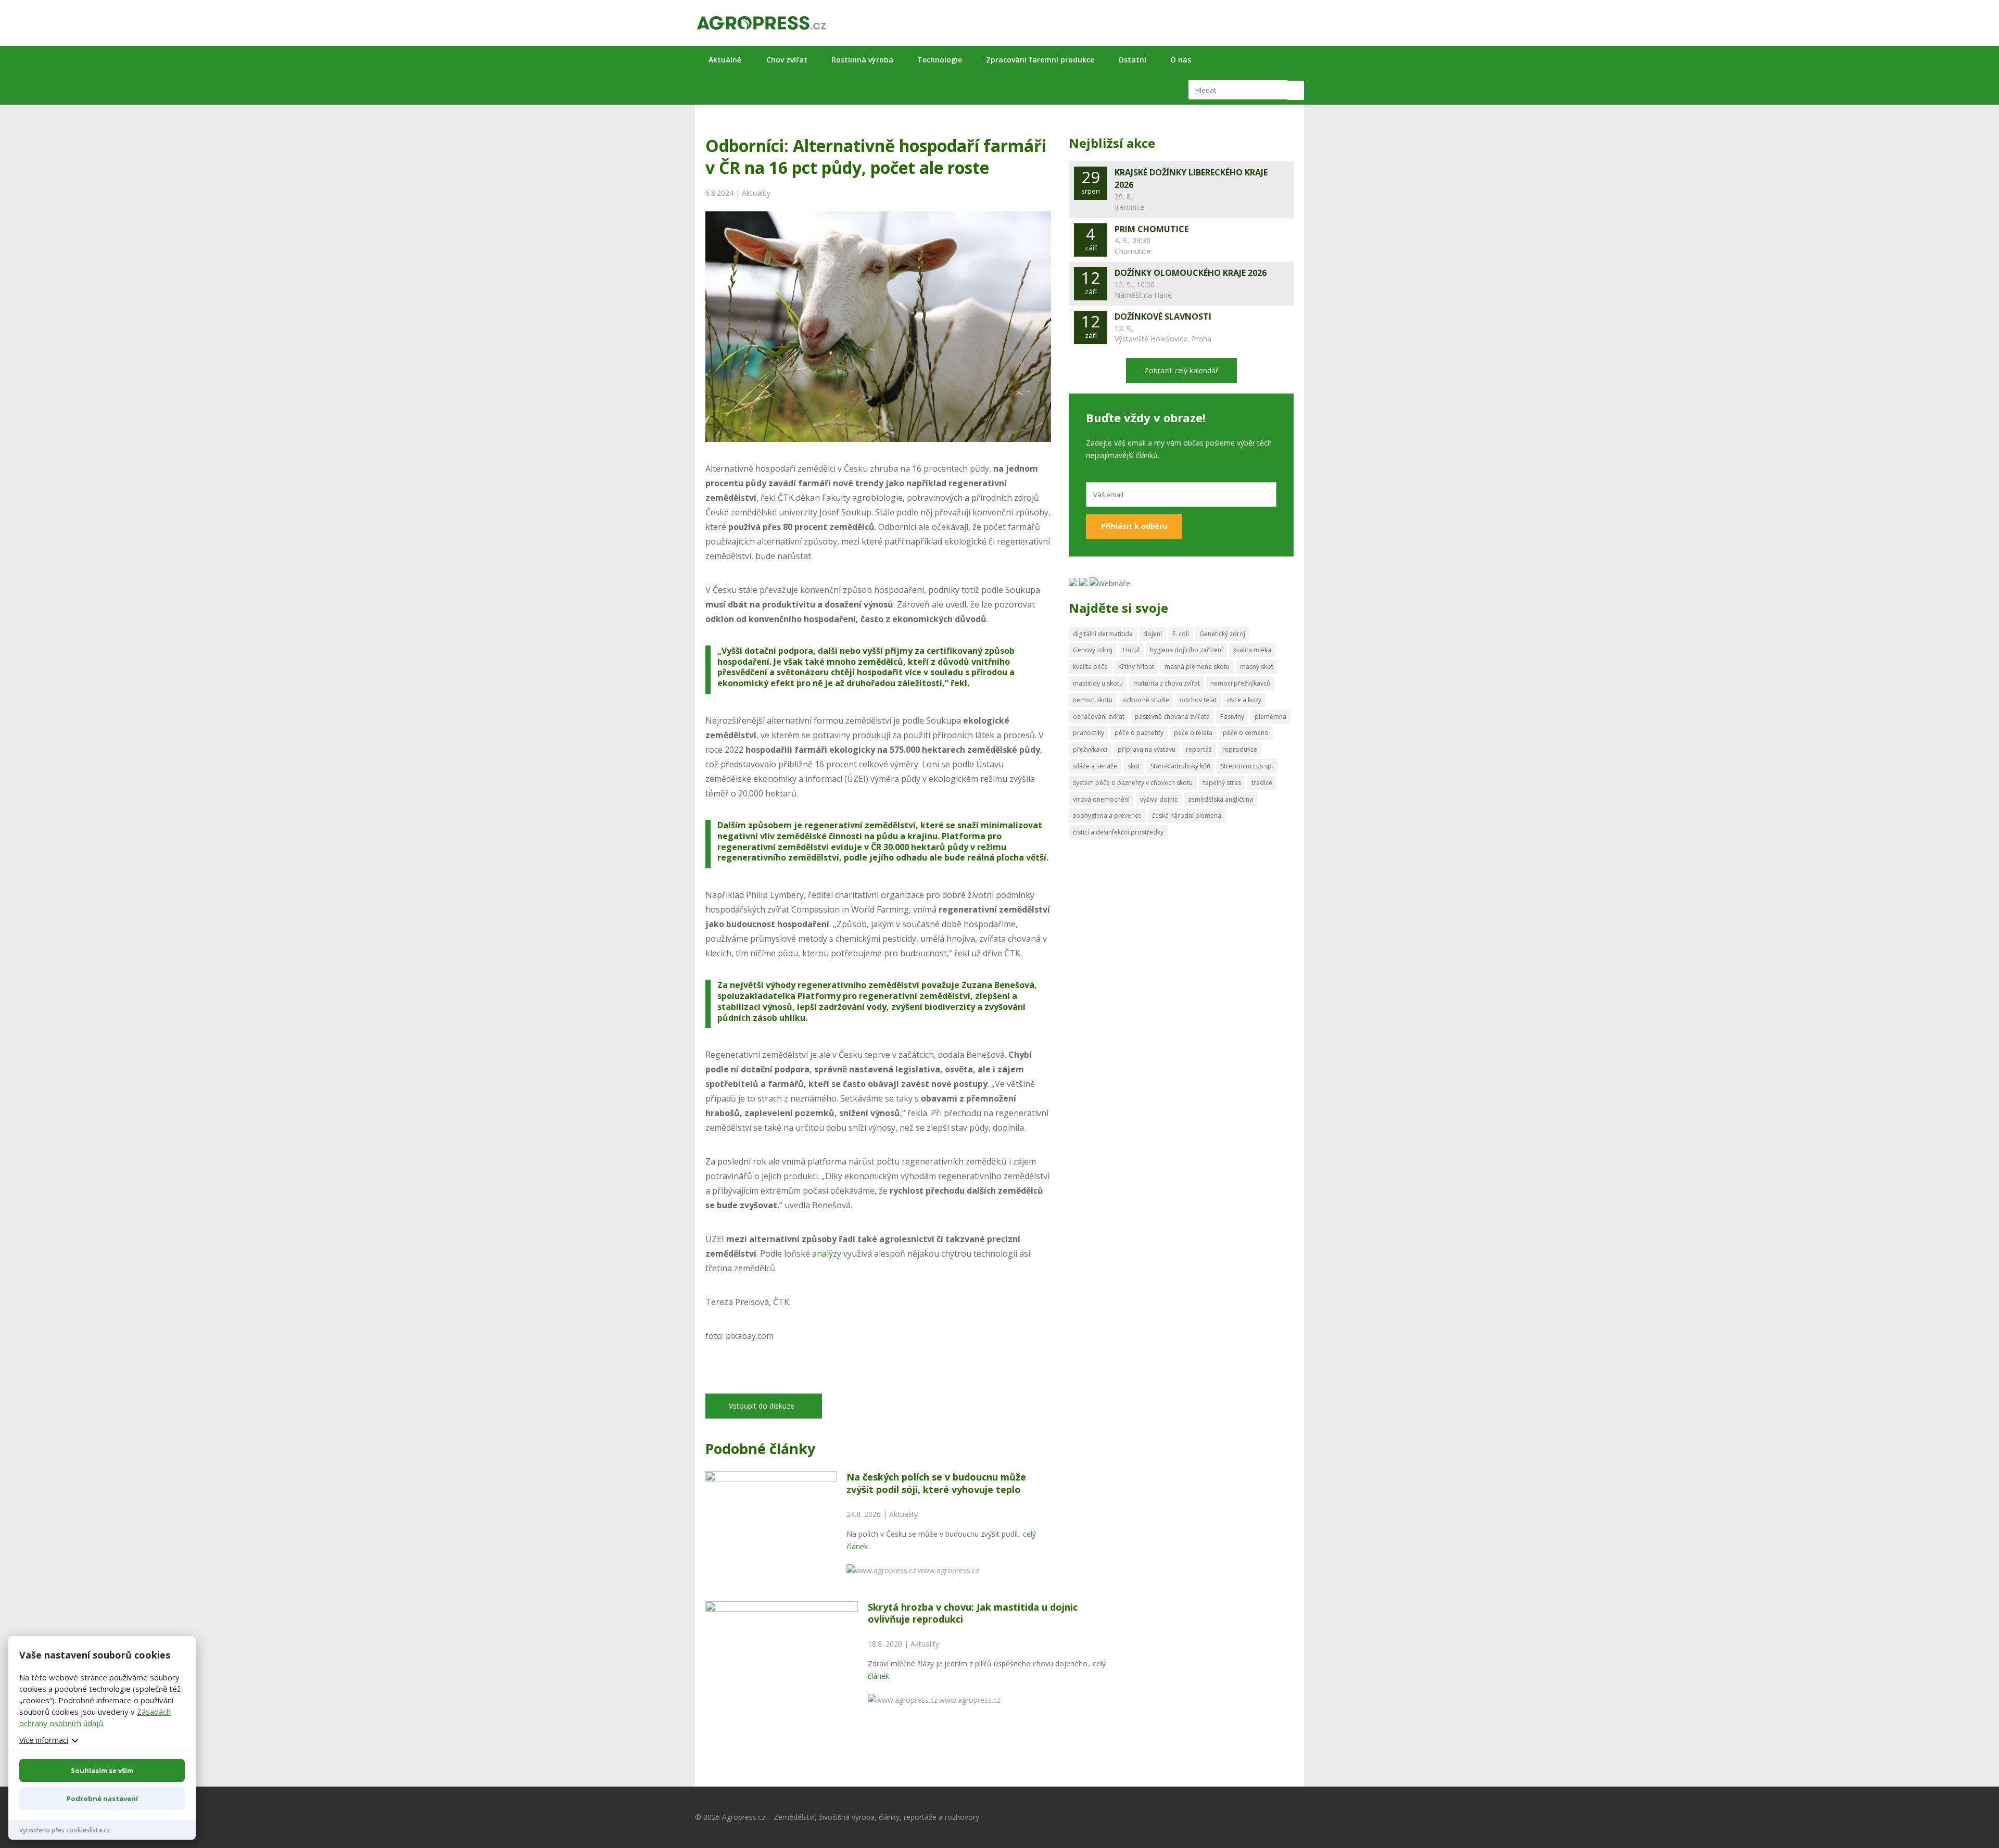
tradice (1262, 783)
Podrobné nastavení (102, 1799)
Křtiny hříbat (1136, 667)
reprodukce (1240, 749)
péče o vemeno (1246, 733)
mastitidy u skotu (1098, 683)
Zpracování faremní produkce (1040, 60)
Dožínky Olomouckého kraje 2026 (1191, 273)
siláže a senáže (1095, 766)
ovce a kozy (1244, 700)
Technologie (940, 60)
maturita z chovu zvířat (1167, 683)
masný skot (1257, 667)
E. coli (1181, 634)
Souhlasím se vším (102, 1770)
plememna (1270, 717)
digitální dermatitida (1103, 634)
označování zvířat (1099, 717)
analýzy (827, 1254)
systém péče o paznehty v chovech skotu (1133, 783)
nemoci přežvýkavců (1240, 683)
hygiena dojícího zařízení (1186, 650)
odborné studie (1146, 700)
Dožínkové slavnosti (1163, 317)
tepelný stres (1222, 783)
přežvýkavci (1090, 749)
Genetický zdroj (1222, 634)
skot (1134, 766)
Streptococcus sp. (1247, 766)
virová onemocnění (1101, 799)
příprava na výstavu (1147, 749)
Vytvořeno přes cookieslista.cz (65, 1830)
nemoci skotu (1093, 700)
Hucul (1131, 650)
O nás (1181, 60)
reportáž (1199, 749)
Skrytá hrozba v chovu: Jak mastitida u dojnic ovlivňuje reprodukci (973, 1613)
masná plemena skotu (1197, 667)
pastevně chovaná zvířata (1172, 717)
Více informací (44, 1740)
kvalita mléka (1252, 650)
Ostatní (1132, 60)
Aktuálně (725, 60)
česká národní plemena (1187, 815)
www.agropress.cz (948, 1570)
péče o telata (1193, 733)
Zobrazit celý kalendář (1181, 370)
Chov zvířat (787, 60)
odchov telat (1198, 700)
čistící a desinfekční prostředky (1118, 832)
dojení (1153, 634)
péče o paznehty (1139, 733)
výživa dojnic (1159, 799)
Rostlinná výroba (862, 60)
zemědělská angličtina (1220, 799)
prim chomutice (1152, 229)
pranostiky (1089, 733)
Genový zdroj (1093, 650)
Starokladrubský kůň (1180, 766)
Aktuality (756, 193)
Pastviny (1232, 717)
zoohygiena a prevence (1107, 815)
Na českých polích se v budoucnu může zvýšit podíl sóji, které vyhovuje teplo (936, 1483)
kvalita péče (1090, 667)
